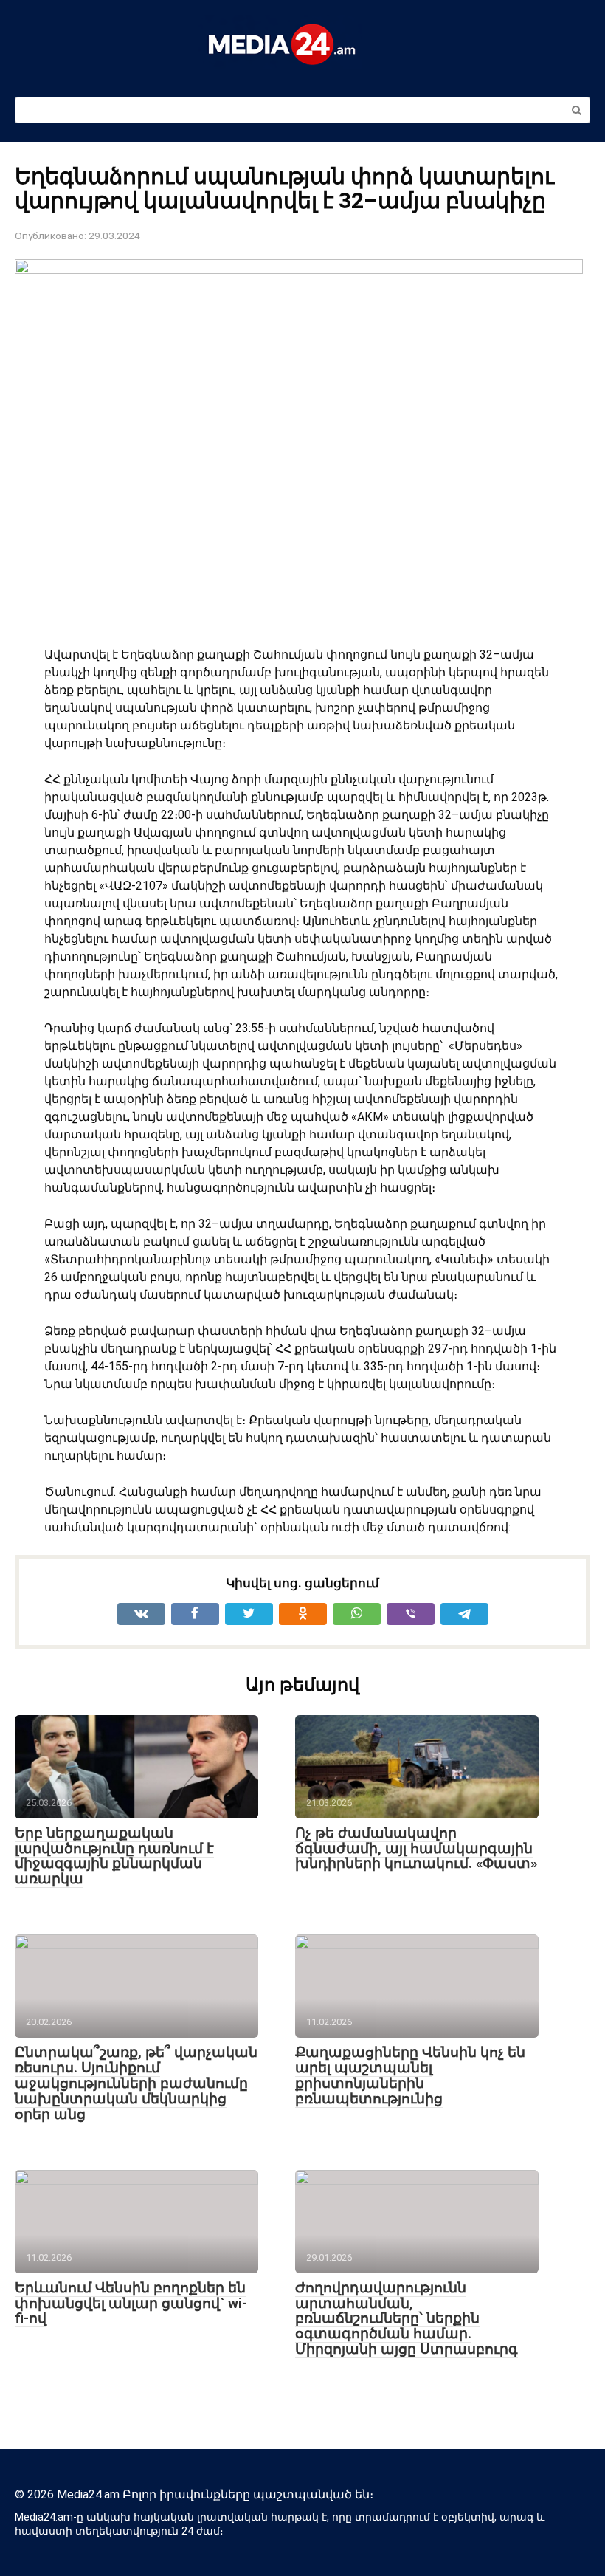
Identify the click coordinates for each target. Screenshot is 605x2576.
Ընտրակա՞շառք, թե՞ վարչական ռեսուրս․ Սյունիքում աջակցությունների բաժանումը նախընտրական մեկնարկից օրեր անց (136, 2083)
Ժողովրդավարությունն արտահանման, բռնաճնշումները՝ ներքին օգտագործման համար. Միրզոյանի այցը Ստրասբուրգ (407, 2319)
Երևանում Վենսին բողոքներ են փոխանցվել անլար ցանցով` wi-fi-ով (131, 2303)
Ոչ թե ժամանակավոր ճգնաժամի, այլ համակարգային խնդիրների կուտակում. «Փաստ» (416, 1848)
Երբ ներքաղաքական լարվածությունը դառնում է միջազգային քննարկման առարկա (114, 1856)
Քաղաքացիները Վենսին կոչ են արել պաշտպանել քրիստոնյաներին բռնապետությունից (410, 2075)
